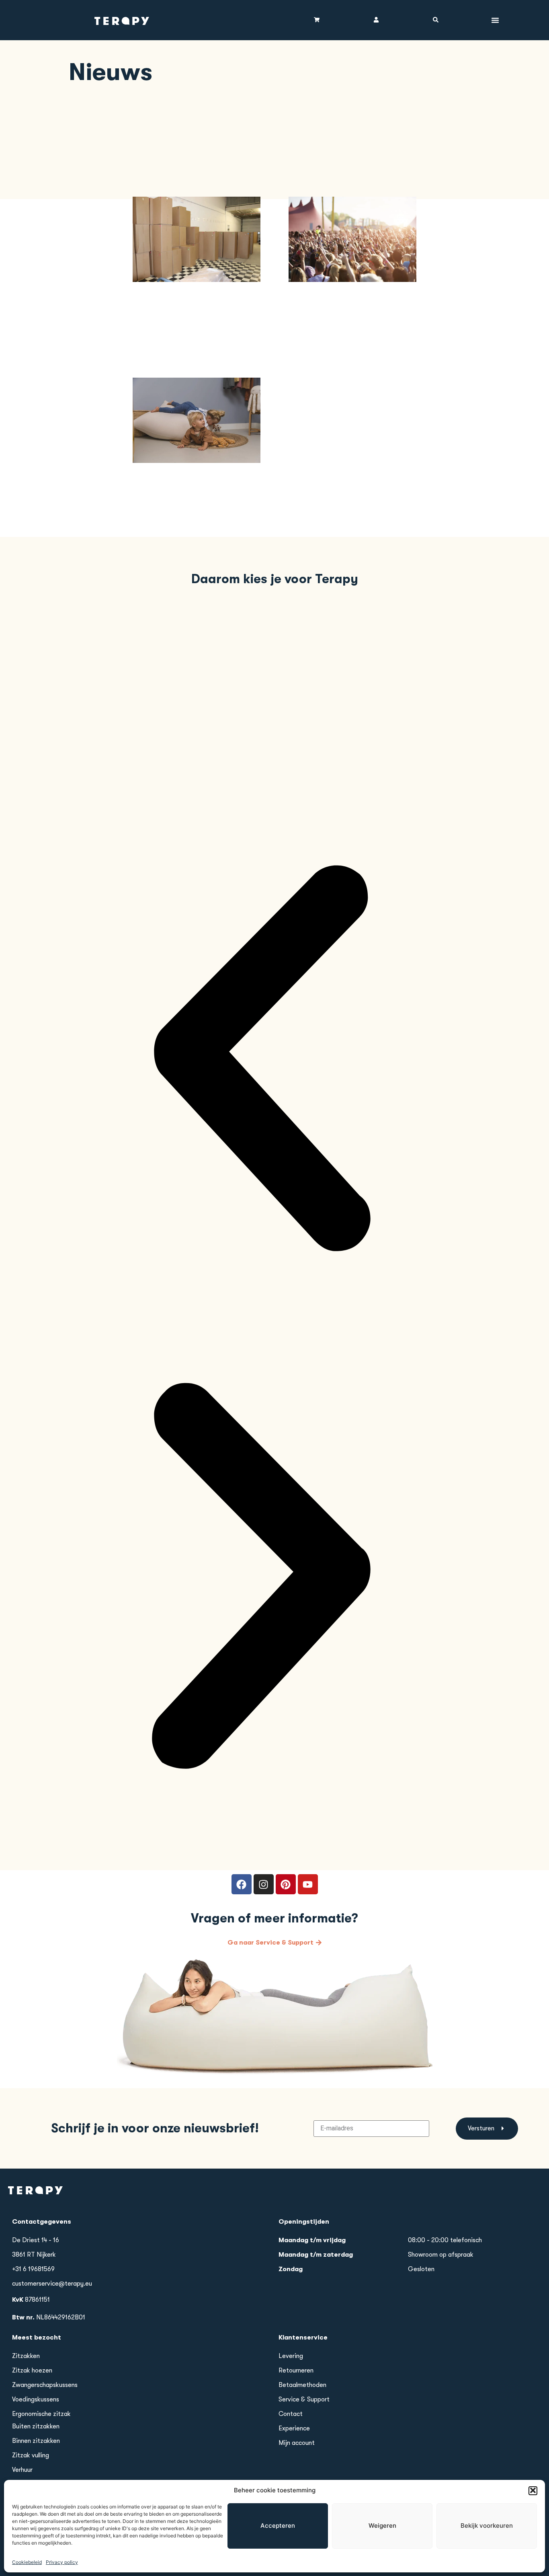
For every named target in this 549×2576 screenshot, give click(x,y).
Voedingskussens (36, 2399)
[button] (533, 2490)
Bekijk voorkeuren (487, 2526)
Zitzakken (26, 2356)
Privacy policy (62, 2562)
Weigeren (382, 2526)
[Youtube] (308, 1884)
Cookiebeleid (27, 2562)
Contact (291, 2414)
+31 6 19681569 (33, 2269)
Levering (291, 2356)
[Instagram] (264, 1884)
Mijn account (297, 2443)
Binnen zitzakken (36, 2441)
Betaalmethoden (302, 2385)
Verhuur (22, 2470)
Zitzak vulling (31, 2455)
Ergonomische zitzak (41, 2414)
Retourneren (296, 2370)
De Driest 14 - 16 (36, 2240)
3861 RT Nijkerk (34, 2255)
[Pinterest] (286, 1884)
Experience (294, 2428)
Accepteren (278, 2526)
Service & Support (304, 2399)
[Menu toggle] (495, 20)
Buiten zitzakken (36, 2426)
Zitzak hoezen (32, 2370)
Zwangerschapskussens (45, 2385)
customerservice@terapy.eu (52, 2284)
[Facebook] (242, 1884)
